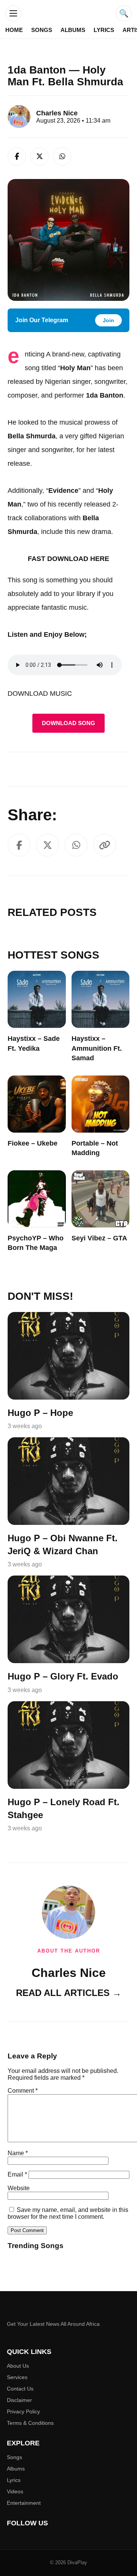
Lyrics (104, 30)
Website (19, 2188)
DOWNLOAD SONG (68, 723)
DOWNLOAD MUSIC (40, 694)
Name (18, 2153)
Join (108, 320)
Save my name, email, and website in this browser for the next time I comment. (68, 2213)
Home (14, 30)
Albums (73, 30)
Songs (42, 30)
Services (17, 2377)
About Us (18, 2366)
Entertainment (24, 2503)
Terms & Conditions (30, 2423)
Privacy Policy (23, 2411)
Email (17, 2174)
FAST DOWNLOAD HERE (68, 559)
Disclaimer (19, 2400)
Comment (23, 2091)
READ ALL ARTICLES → (69, 1993)
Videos (15, 2491)
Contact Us (20, 2389)
